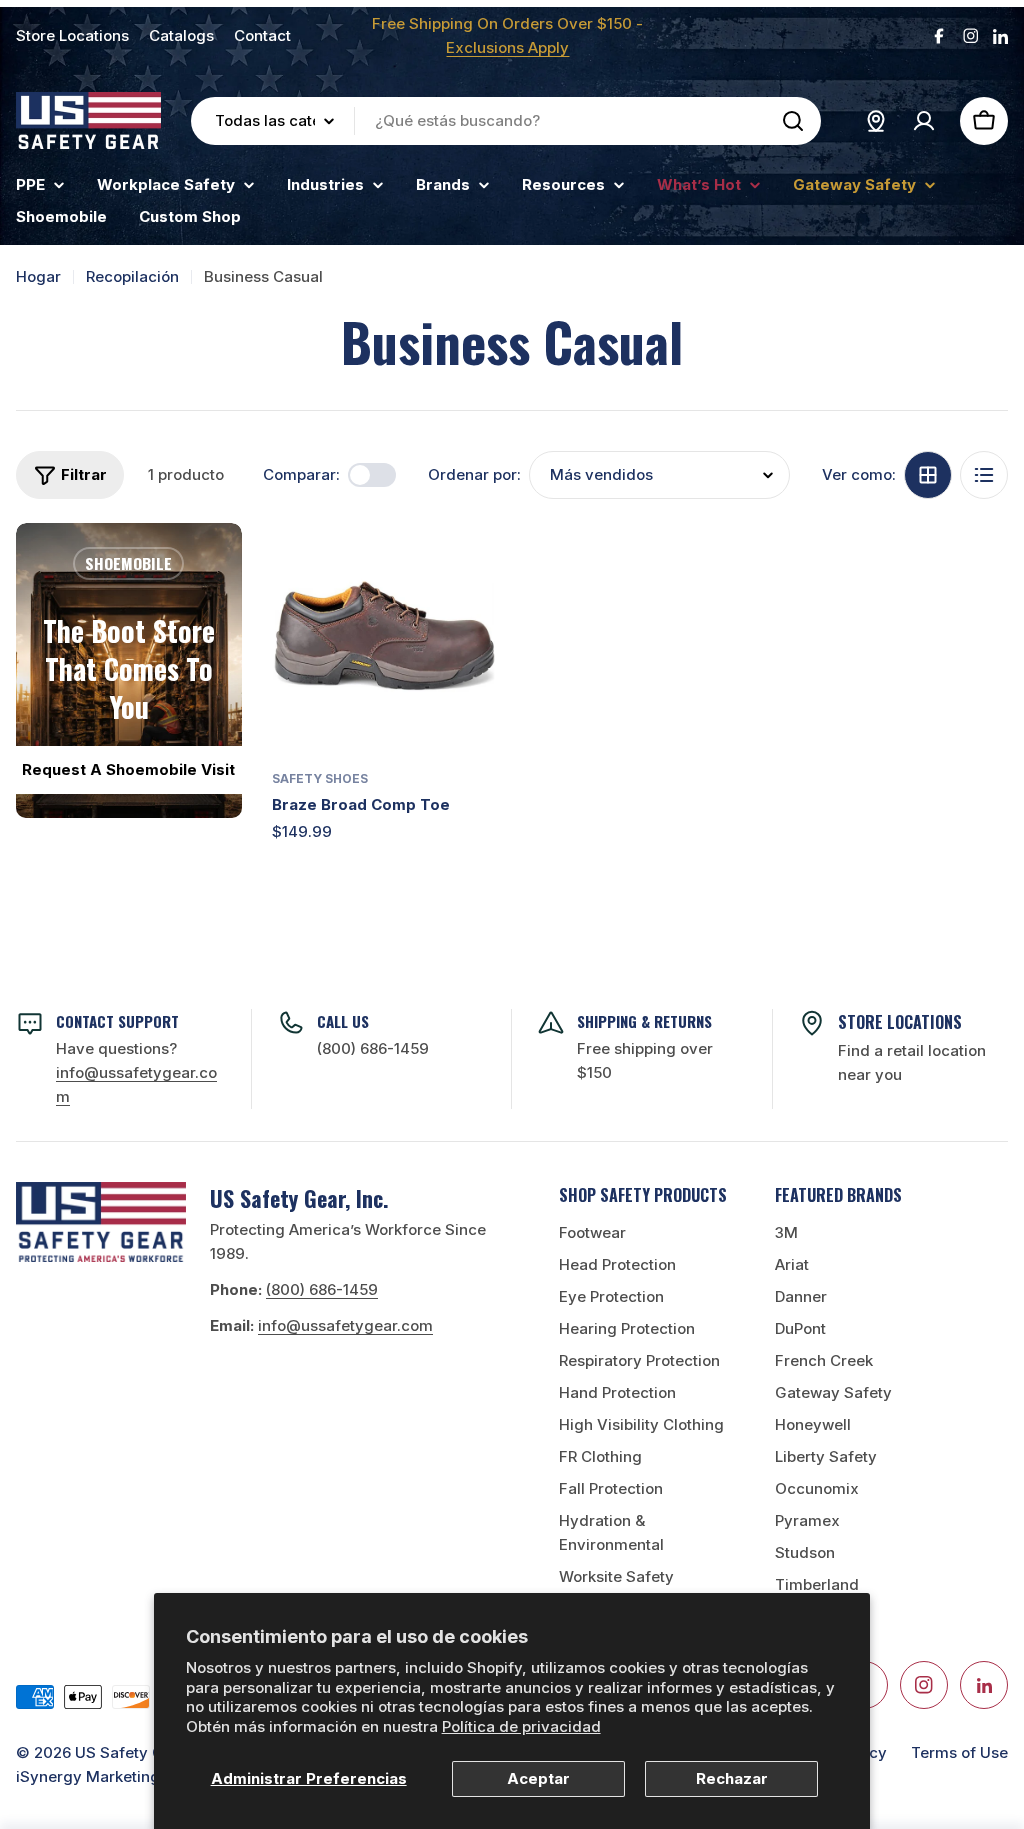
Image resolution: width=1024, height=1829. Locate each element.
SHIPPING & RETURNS (644, 1021)
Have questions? (136, 1072)
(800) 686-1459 (373, 1048)
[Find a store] (876, 121)
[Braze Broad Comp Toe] (385, 636)
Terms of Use (959, 1752)
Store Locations (72, 35)
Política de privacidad (521, 1726)
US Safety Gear (131, 1752)
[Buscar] (793, 121)
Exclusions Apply (507, 47)
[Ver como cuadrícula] (928, 475)
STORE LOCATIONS (900, 1022)
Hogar (38, 276)
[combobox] (506, 121)
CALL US (343, 1021)
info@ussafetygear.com (345, 1325)
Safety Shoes (320, 778)
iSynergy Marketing (88, 1776)
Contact (262, 35)
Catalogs (181, 35)
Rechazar (732, 1778)
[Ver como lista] (984, 475)
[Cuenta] (924, 121)
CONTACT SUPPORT (117, 1021)
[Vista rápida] (468, 567)
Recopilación (132, 276)
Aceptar (538, 1778)
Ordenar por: (474, 474)
